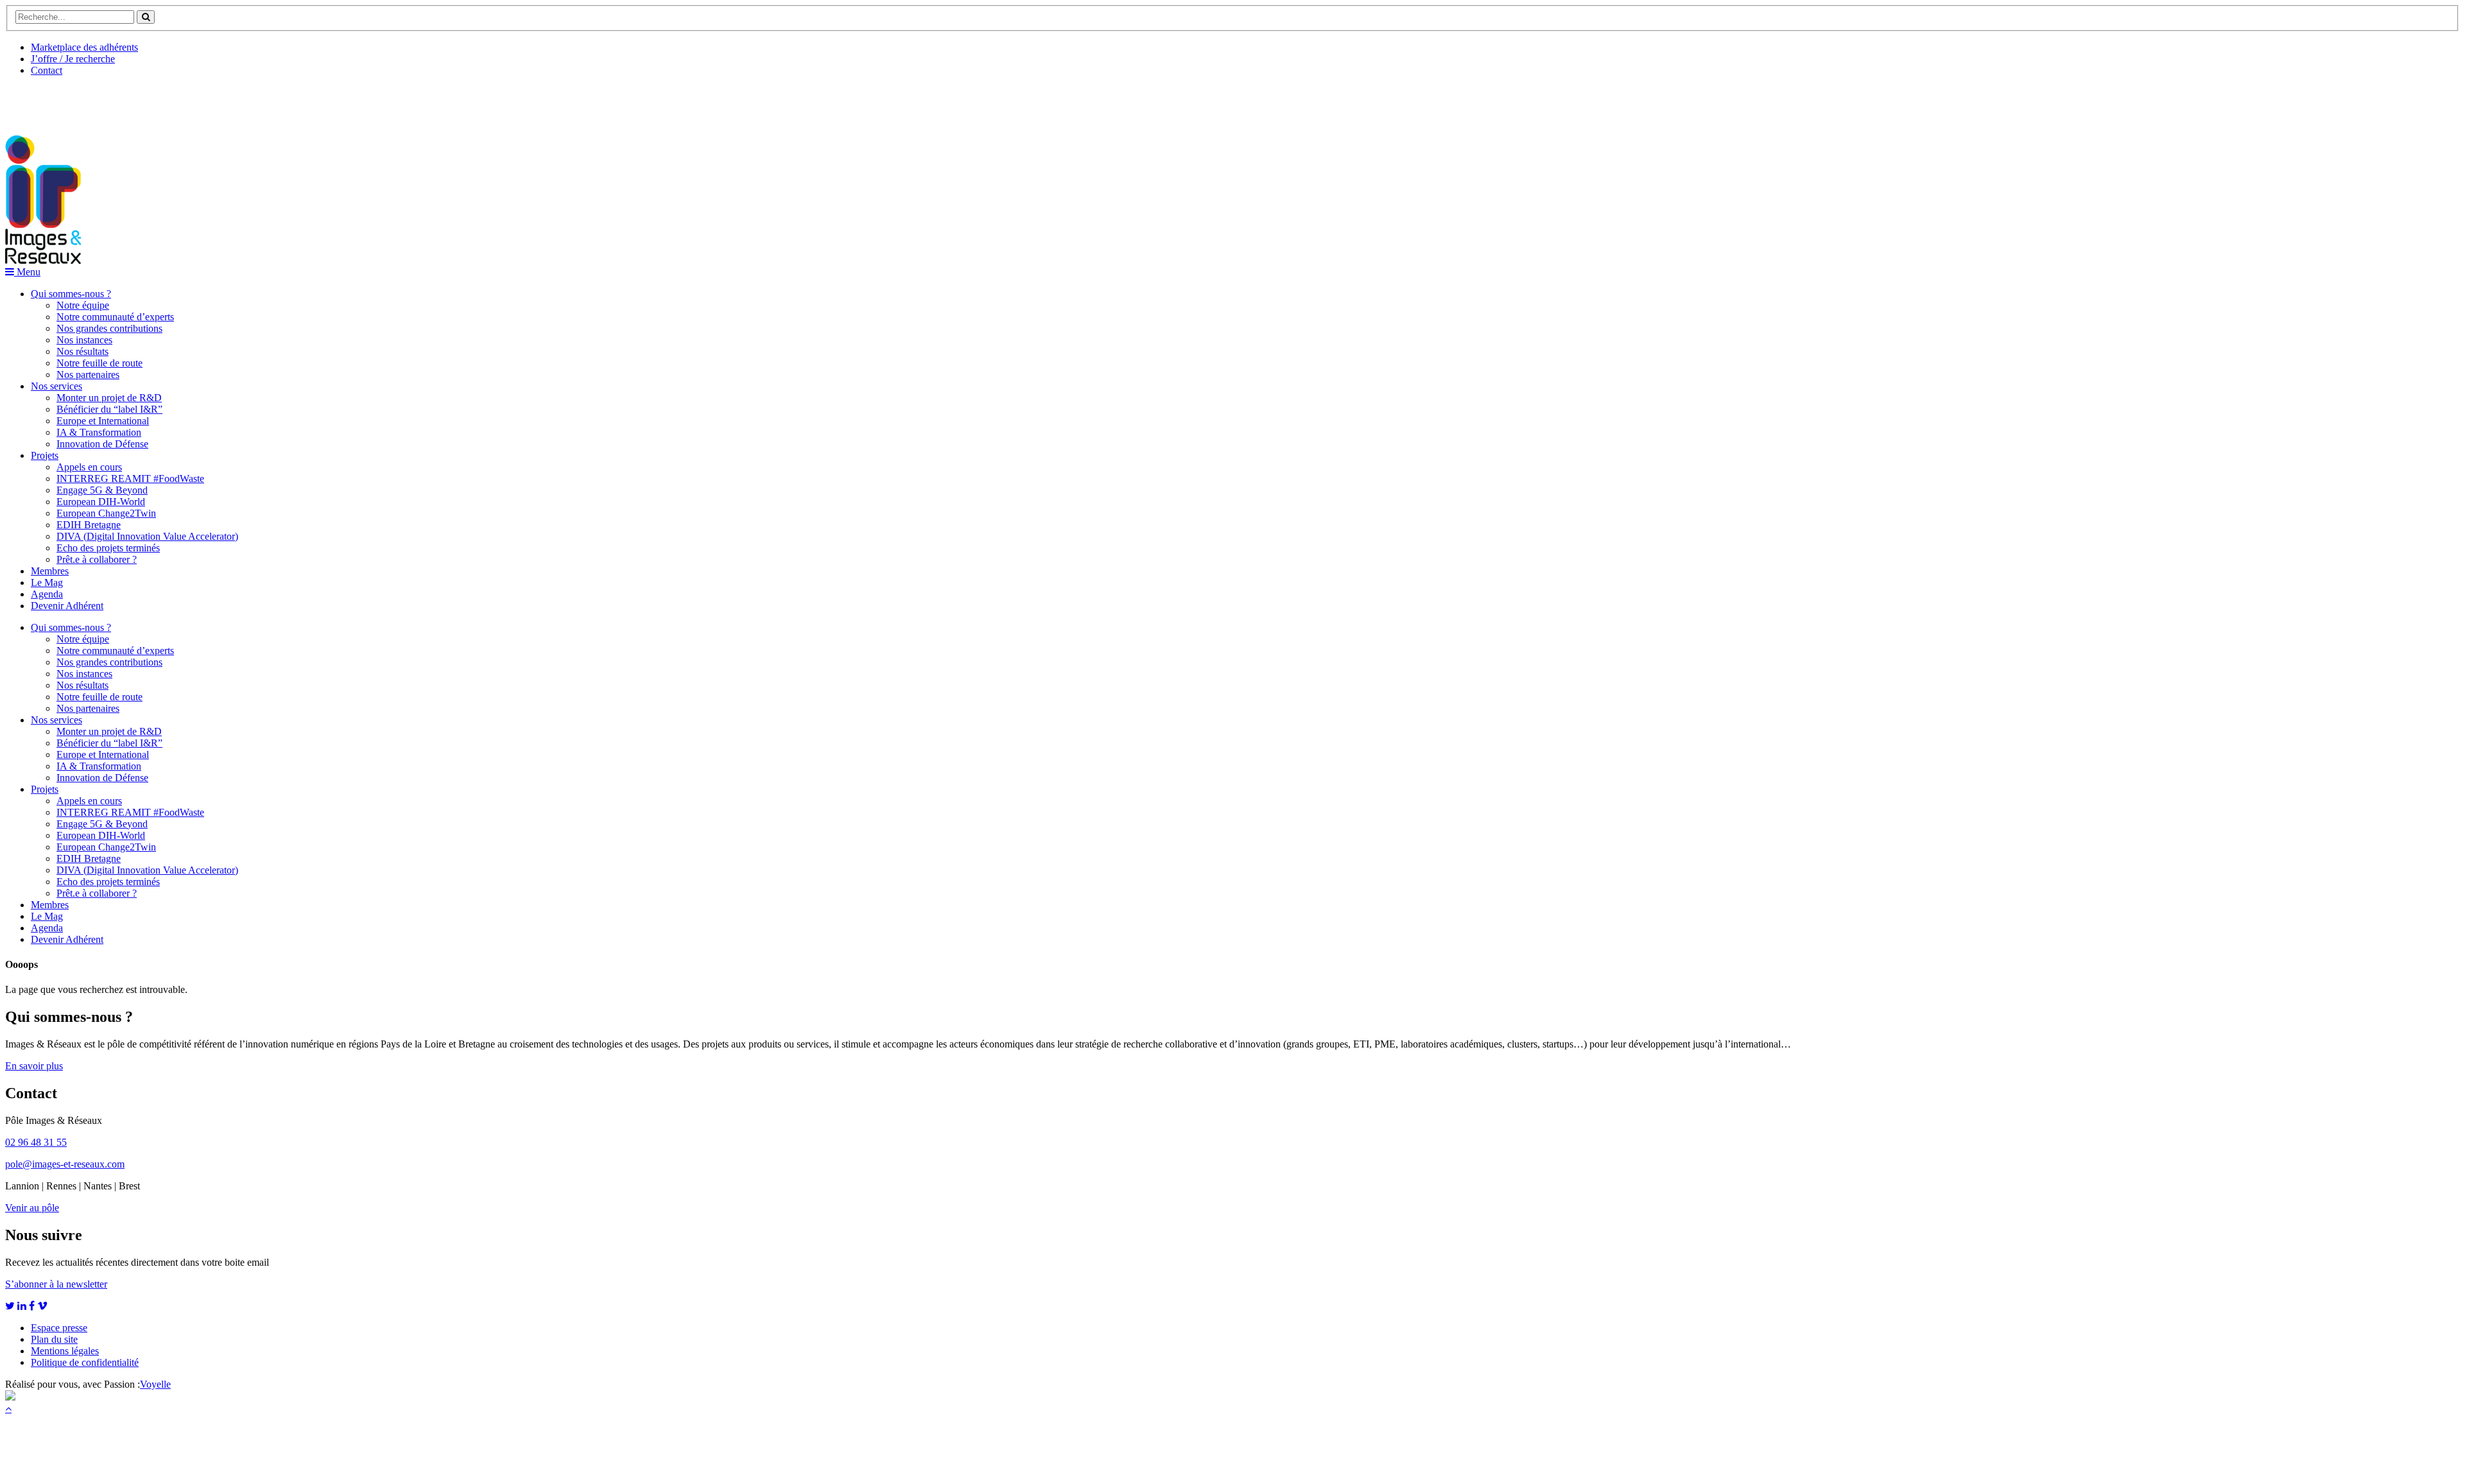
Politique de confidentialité (85, 1362)
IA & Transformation (99, 432)
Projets (45, 455)
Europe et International (103, 421)
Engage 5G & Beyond (102, 490)
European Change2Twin (106, 513)
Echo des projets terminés (108, 548)
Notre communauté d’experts (115, 317)
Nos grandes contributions (109, 328)
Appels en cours (89, 467)
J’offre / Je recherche (73, 59)
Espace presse (59, 1328)
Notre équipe (83, 305)
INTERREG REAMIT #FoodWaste (130, 479)
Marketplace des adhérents (84, 47)
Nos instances (84, 340)
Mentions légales (65, 1351)
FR (100, 101)
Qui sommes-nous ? (71, 294)
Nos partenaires (88, 375)
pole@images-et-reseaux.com (65, 1164)
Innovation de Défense (102, 444)
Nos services (56, 386)
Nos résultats (82, 351)
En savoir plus (34, 1066)
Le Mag (47, 582)
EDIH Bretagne (89, 525)
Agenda (47, 594)
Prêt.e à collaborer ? (97, 559)
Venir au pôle (32, 1208)
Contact (47, 70)
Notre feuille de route (99, 363)
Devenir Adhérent (67, 606)
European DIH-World (101, 502)
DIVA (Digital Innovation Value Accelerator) (147, 536)
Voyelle (155, 1384)
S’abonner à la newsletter (56, 1284)
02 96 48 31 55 (36, 1142)
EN (53, 101)
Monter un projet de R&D (109, 398)
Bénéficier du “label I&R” (109, 409)
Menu (27, 272)
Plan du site (54, 1339)
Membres (50, 571)
